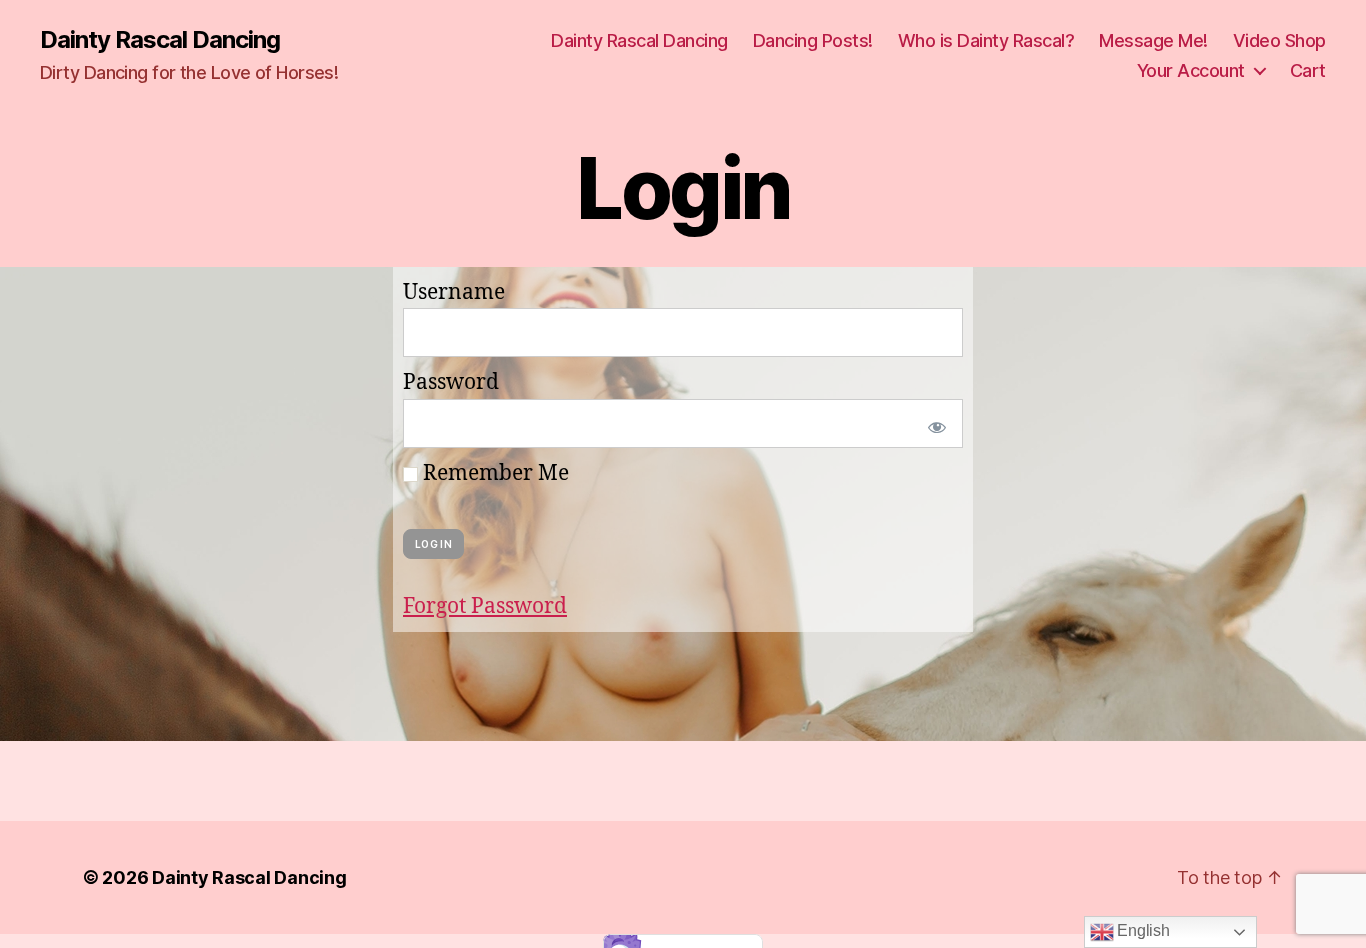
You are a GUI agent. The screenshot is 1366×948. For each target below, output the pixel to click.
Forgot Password (485, 606)
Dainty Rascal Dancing (160, 40)
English (1142, 930)
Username (454, 292)
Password (451, 382)
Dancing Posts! (813, 40)
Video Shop (1279, 40)
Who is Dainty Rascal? (986, 40)
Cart (1308, 70)
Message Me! (1153, 40)
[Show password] (933, 423)
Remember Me (493, 473)
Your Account (1191, 70)
